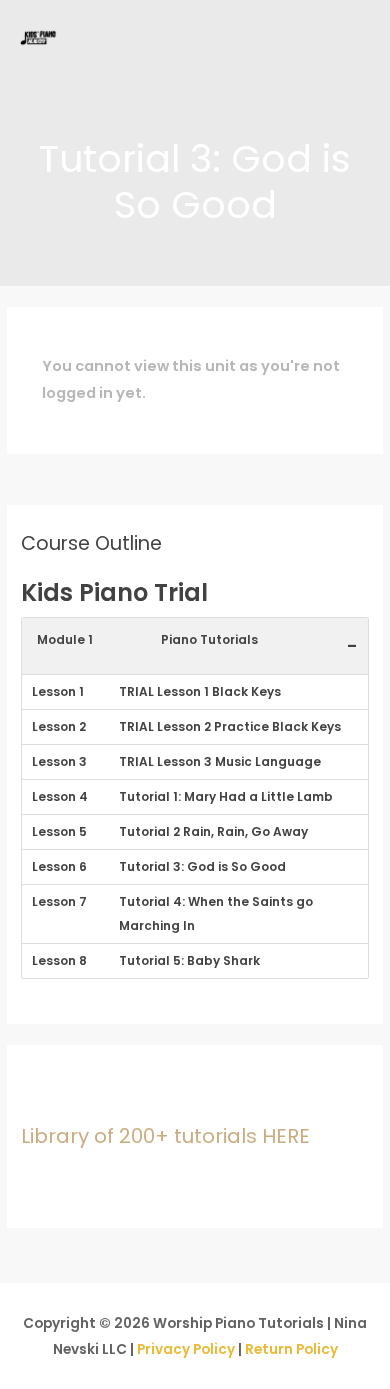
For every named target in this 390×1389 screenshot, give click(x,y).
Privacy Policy (186, 1349)
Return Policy (291, 1349)
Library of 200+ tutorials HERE (165, 1136)
